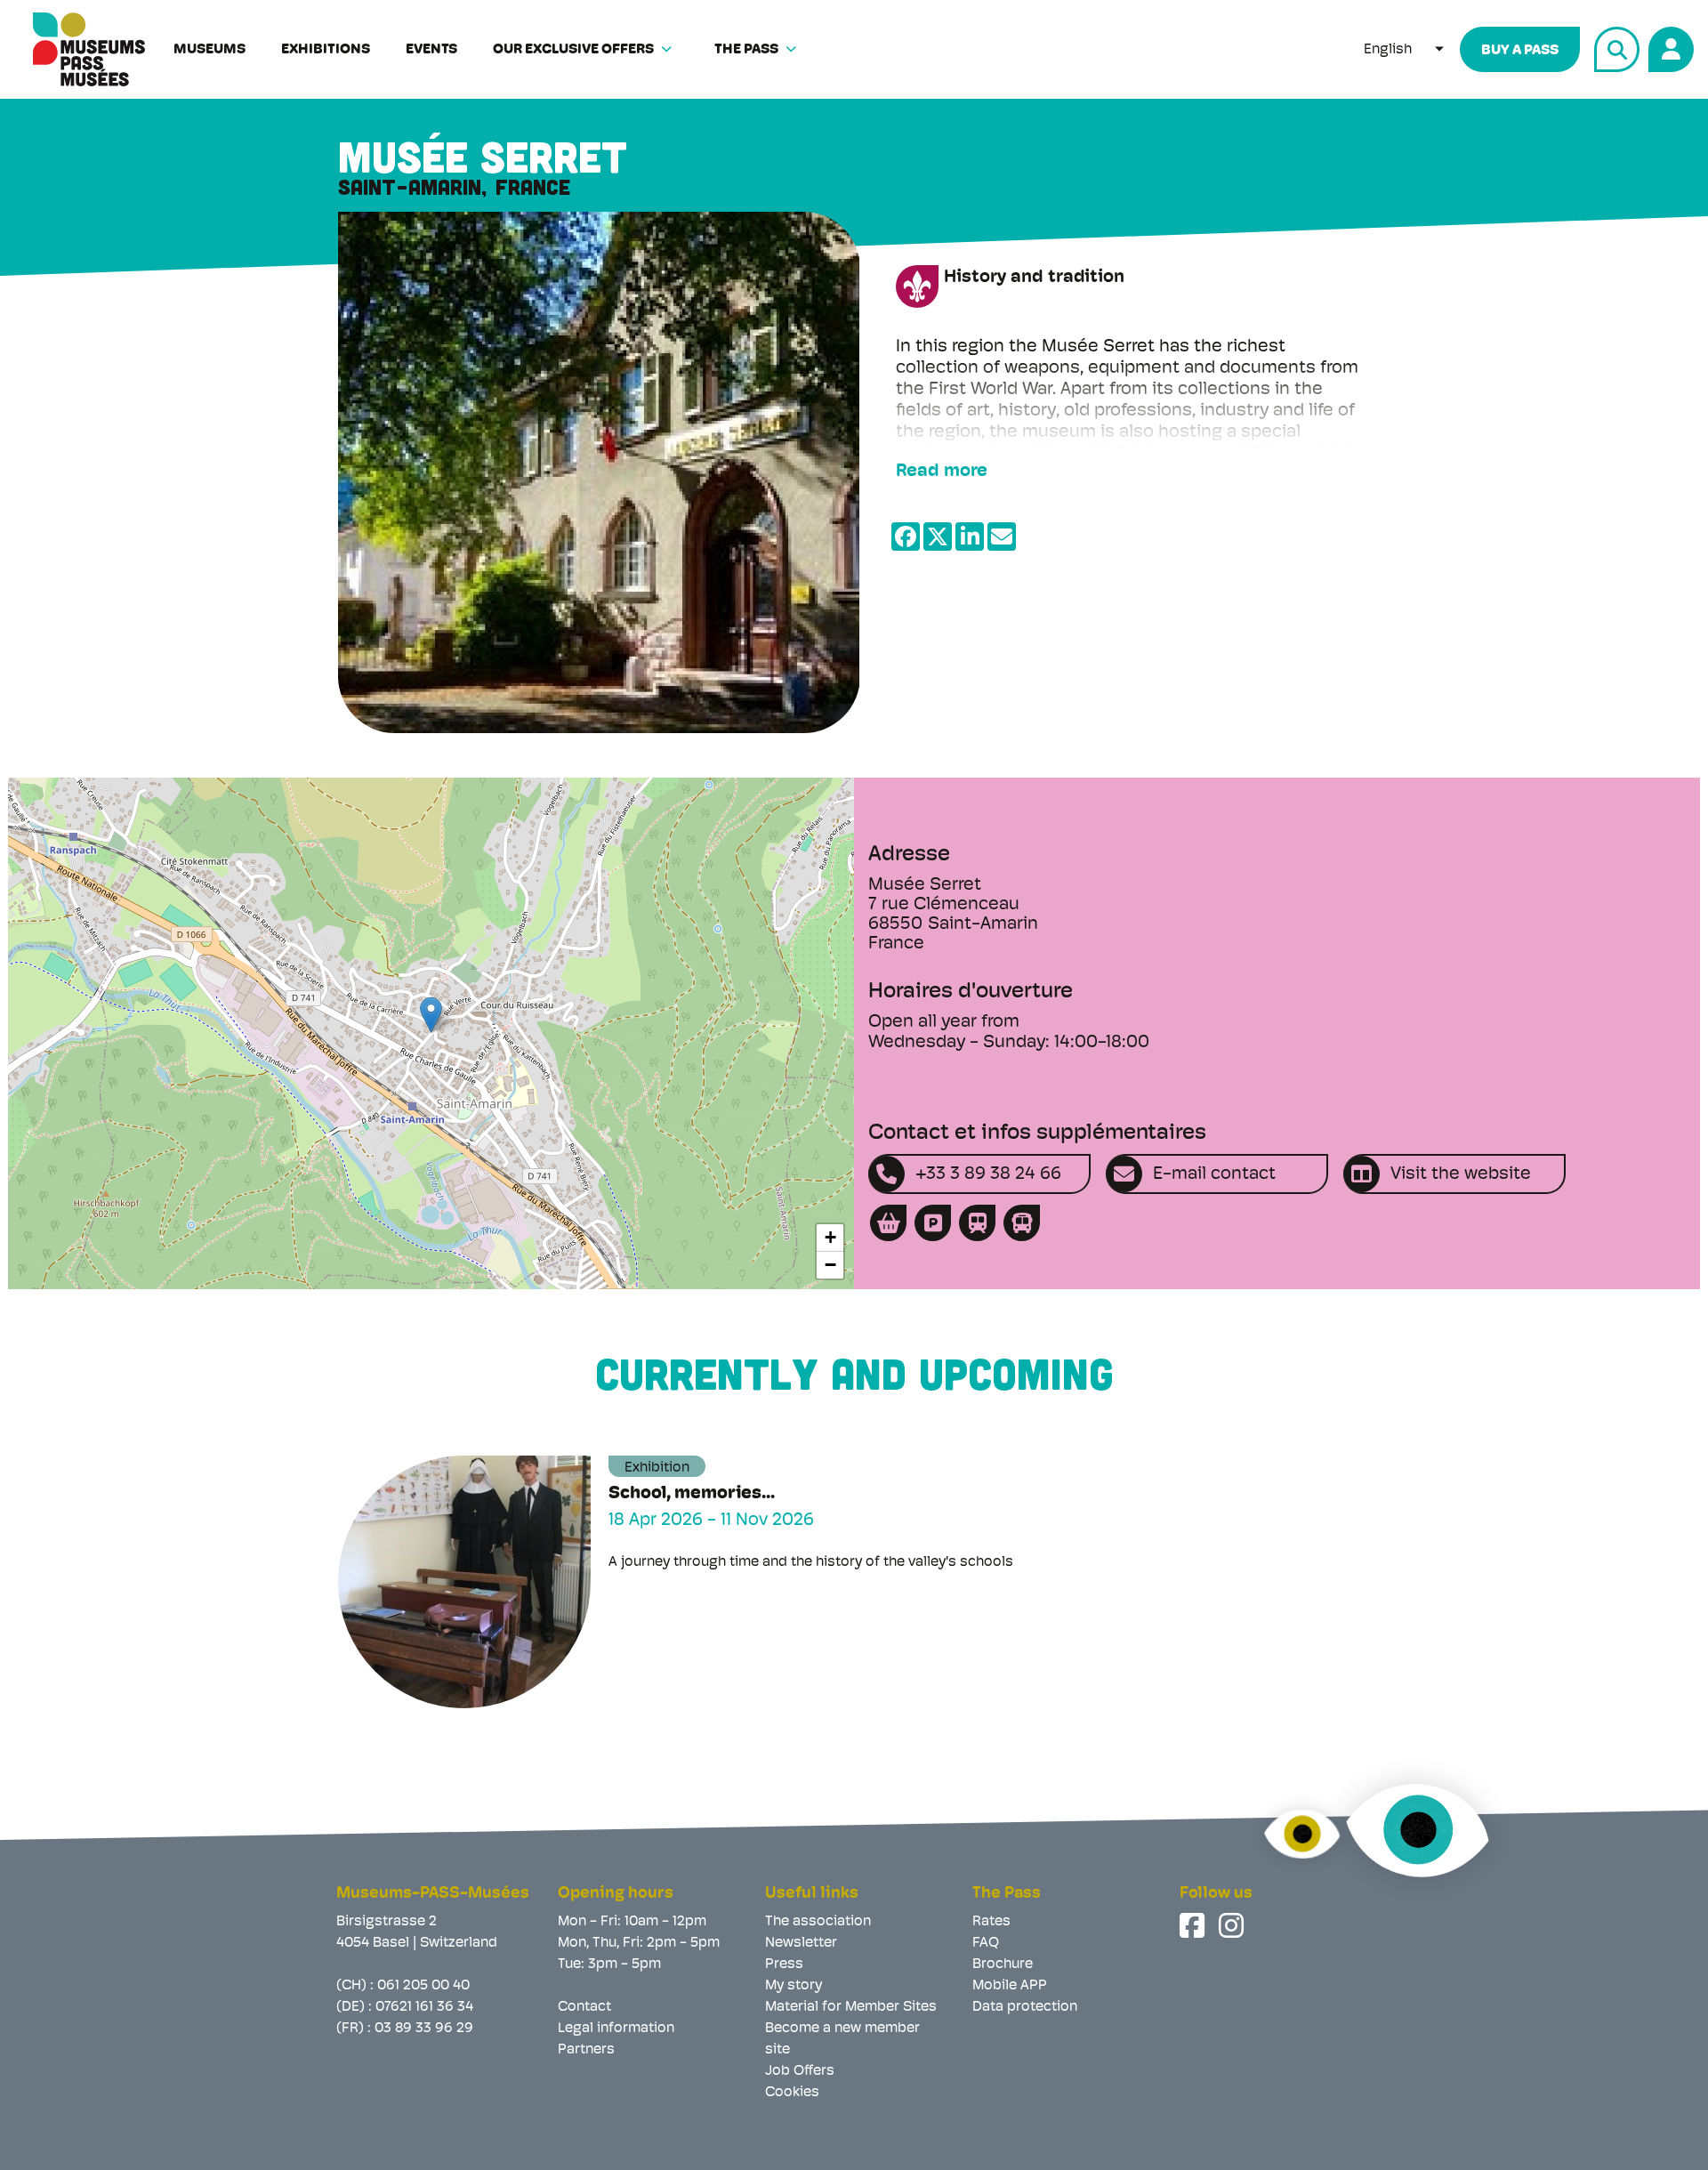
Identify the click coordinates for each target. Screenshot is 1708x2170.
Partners (586, 2050)
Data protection (1025, 2007)
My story (794, 1986)
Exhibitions (326, 50)
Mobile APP (1010, 1986)
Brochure (1003, 1964)
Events (431, 50)
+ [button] (830, 1237)
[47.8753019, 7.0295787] (431, 1015)
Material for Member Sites (851, 2007)
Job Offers (800, 2071)
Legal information (616, 2029)
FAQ (986, 1943)
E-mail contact (1214, 1174)
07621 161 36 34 (424, 2007)
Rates (991, 1922)
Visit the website (1461, 1174)
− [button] (830, 1265)
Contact (584, 2007)
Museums (209, 50)
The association (818, 1922)
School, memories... (692, 1494)
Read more (942, 472)
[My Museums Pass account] (1668, 47)
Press (784, 1964)
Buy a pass (1520, 51)
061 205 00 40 (423, 1986)
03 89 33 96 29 (424, 2029)
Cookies (792, 2093)
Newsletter (801, 1943)
